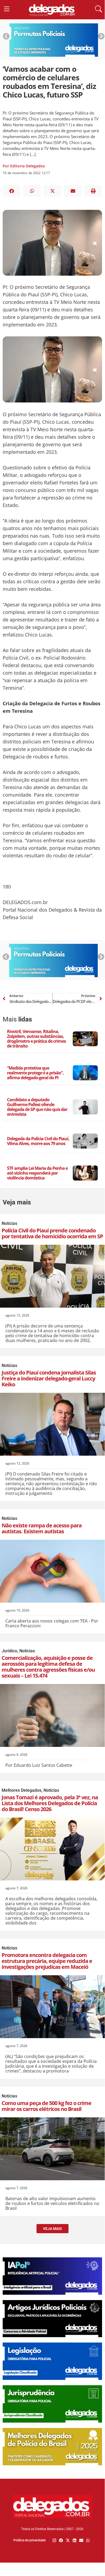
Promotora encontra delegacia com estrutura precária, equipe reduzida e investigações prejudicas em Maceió (47, 1961)
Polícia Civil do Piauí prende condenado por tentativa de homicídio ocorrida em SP (52, 1233)
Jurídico (9, 1651)
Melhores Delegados (21, 1790)
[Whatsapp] (88, 2540)
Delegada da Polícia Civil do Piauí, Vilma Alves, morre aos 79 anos (38, 1141)
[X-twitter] (68, 2540)
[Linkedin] (75, 2540)
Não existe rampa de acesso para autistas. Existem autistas (42, 1528)
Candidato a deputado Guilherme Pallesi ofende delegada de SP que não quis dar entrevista (37, 1107)
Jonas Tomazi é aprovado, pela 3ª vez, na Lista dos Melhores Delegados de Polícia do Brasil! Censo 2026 (50, 1803)
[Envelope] (81, 2540)
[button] (12, 191)
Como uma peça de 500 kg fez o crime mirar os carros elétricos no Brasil (46, 2106)
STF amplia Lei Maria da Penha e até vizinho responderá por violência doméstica (37, 1173)
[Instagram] (54, 2540)
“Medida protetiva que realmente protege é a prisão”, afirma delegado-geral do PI (35, 1073)
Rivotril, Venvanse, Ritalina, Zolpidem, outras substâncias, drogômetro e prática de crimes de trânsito (36, 1039)
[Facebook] (61, 2540)
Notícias (9, 1223)
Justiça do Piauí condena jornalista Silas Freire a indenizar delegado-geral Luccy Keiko (49, 1378)
